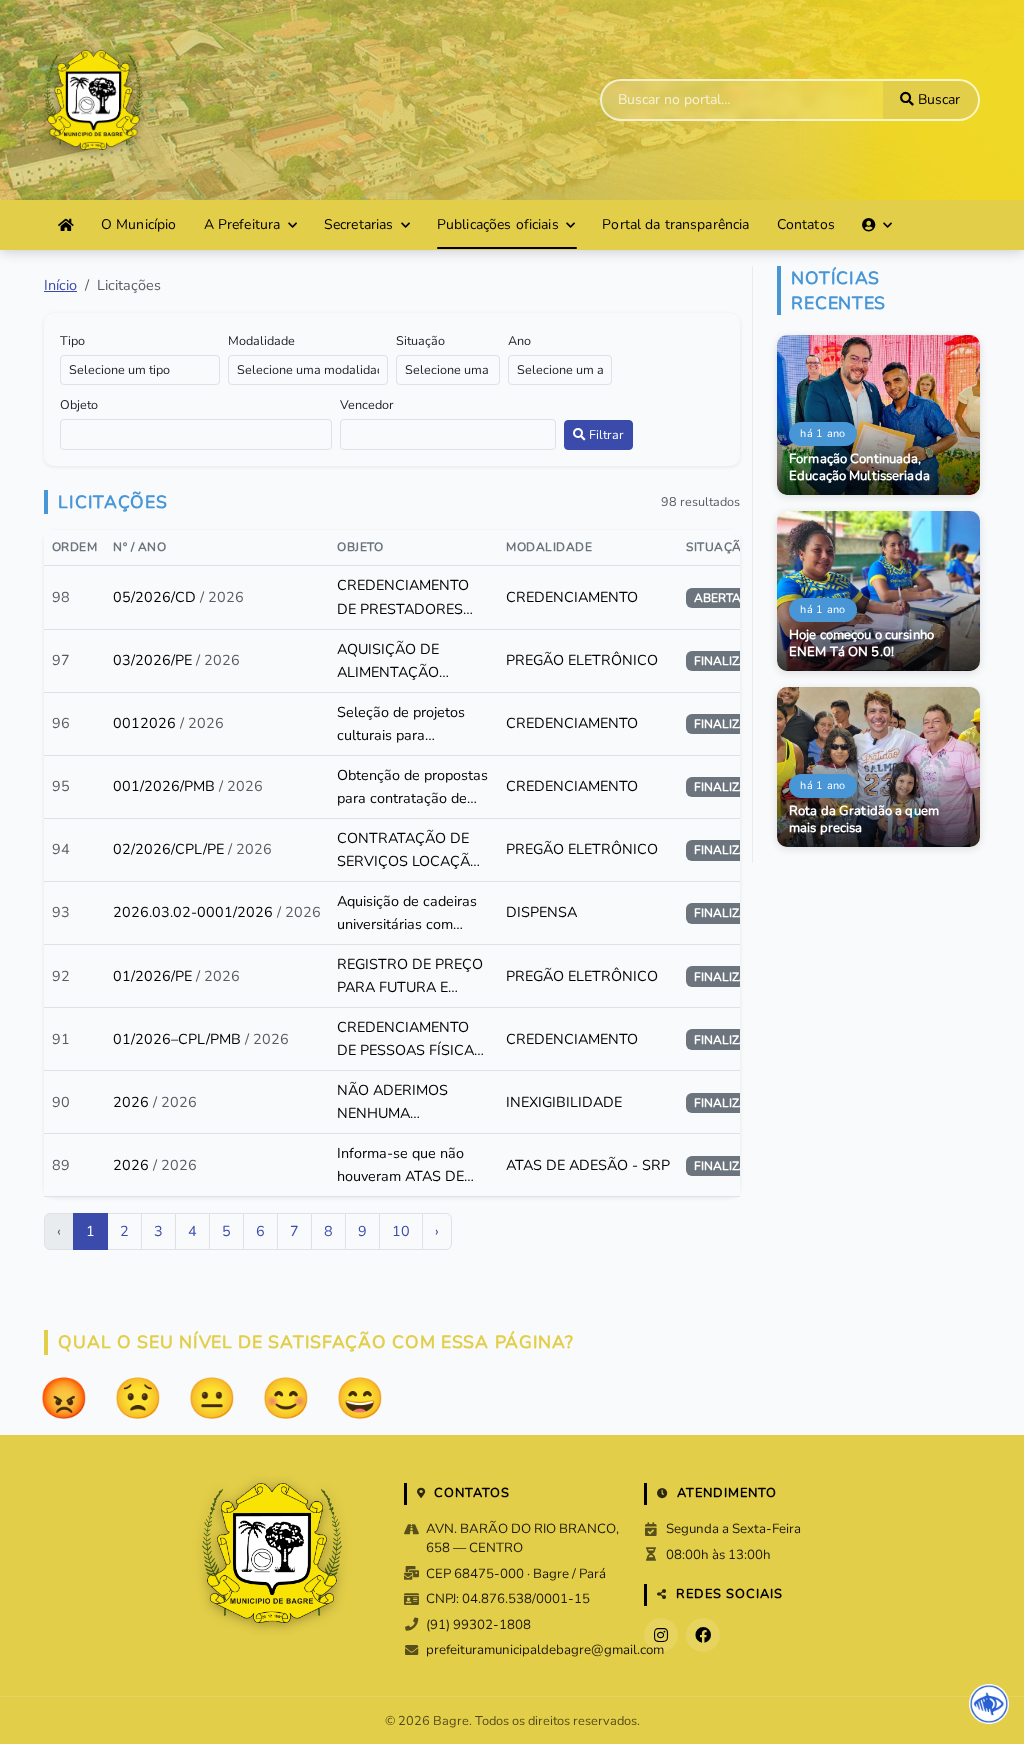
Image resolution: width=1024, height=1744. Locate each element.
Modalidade (261, 340)
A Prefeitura (242, 224)
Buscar (937, 99)
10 (401, 1231)
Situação (420, 340)
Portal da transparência (675, 224)
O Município (139, 224)
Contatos (806, 224)
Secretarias (359, 224)
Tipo (72, 340)
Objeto (79, 404)
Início (60, 285)
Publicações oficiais (498, 224)
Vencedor (367, 404)
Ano (519, 340)
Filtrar (605, 434)
